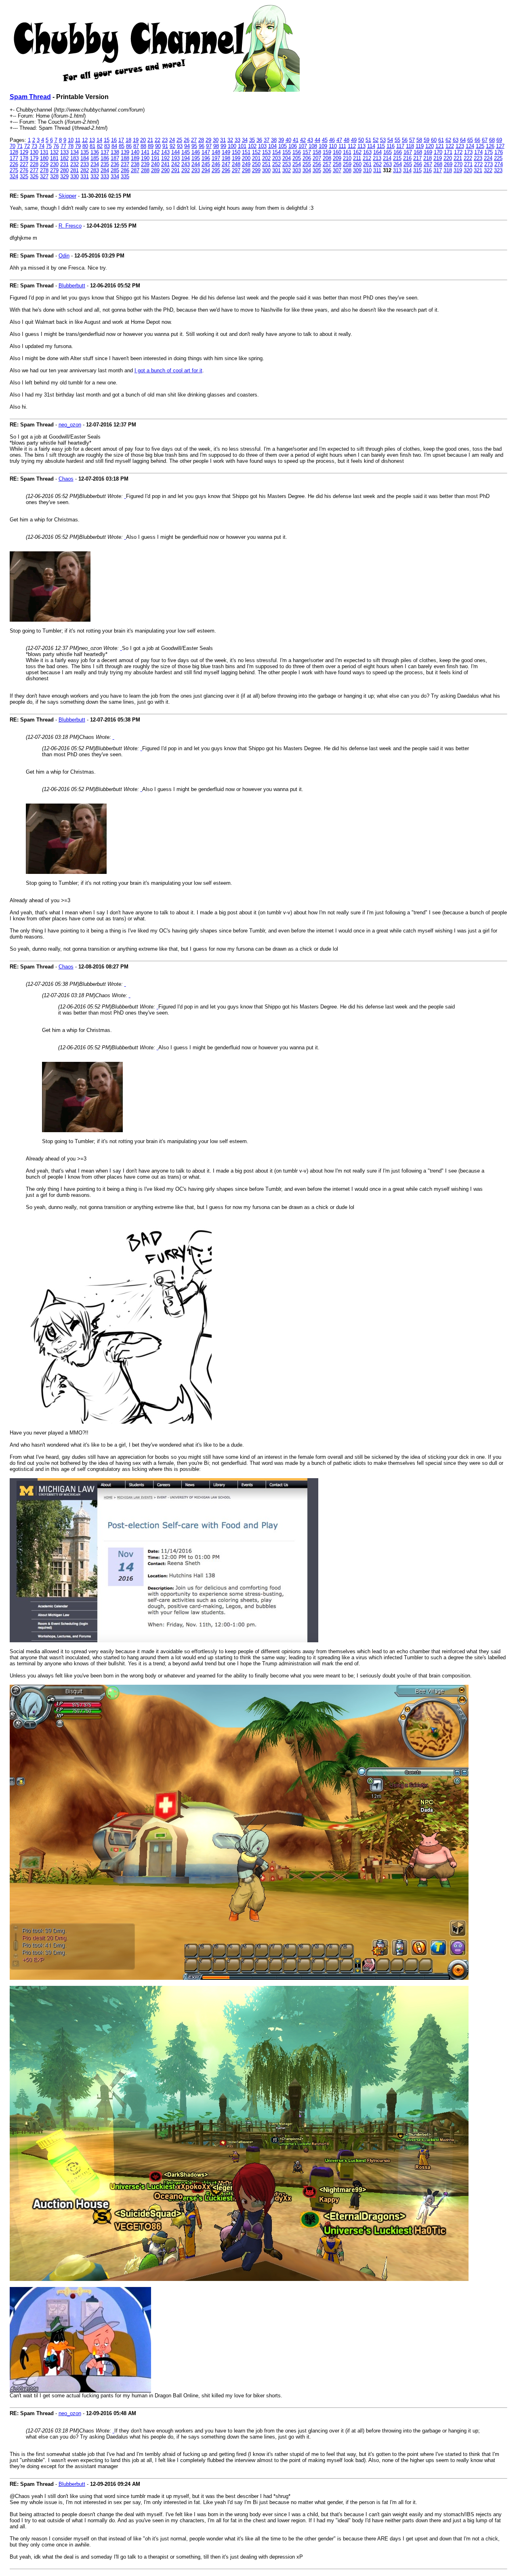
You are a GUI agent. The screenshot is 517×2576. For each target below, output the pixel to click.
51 (368, 140)
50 (361, 140)
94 (187, 146)
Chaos (66, 479)
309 (357, 170)
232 (75, 164)
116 (391, 146)
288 (145, 170)
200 (246, 158)
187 (115, 158)
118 (410, 146)
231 (64, 164)
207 (317, 158)
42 (303, 140)
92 (172, 146)
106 (293, 146)
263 (388, 164)
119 (420, 146)
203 (276, 158)
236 (115, 164)
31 (223, 140)
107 (303, 146)
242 (175, 164)
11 (78, 140)
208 (327, 158)
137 (105, 152)
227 (24, 164)
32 (230, 140)
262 (377, 164)
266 (418, 164)
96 (202, 146)
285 (115, 170)
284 (105, 170)
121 (440, 146)
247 (226, 164)
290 (165, 170)
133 (64, 152)
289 (155, 170)
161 (347, 152)
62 (448, 140)
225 (498, 158)
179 (34, 158)
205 (297, 158)
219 (438, 158)
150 (236, 152)
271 (468, 164)
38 (274, 140)
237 (125, 164)
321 (478, 170)
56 (405, 140)
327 (44, 176)
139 (125, 152)
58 (419, 140)
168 (418, 152)
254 (297, 164)
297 (236, 170)
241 (165, 164)
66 (477, 140)
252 (276, 164)
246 (216, 164)
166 (398, 152)
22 (158, 140)
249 (246, 164)
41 (296, 140)
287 (135, 170)
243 (186, 164)
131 (44, 152)
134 (75, 152)
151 (246, 152)
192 (165, 158)
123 (460, 146)
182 (64, 158)
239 (145, 164)
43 (310, 140)
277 (34, 170)
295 (216, 170)
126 (490, 146)
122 (450, 146)
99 (223, 146)
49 (354, 140)
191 (155, 158)
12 (85, 140)
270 (458, 164)
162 (357, 152)
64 (463, 140)
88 (143, 146)
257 (327, 164)
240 (155, 164)
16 (114, 140)
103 (262, 146)
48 (347, 140)
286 (125, 170)
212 (367, 158)
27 (194, 140)
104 (272, 146)
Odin (64, 256)
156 (297, 152)
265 (408, 164)
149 (226, 152)
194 (186, 158)
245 (206, 164)
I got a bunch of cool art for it (168, 370)
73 (34, 146)
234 (95, 164)
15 (107, 140)
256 (317, 164)
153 (266, 152)
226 (14, 164)
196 (206, 158)
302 (287, 170)
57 (412, 140)
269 (448, 164)
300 (266, 170)
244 (196, 164)
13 (92, 140)
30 (216, 140)
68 (492, 140)
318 (448, 170)
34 (245, 140)
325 (24, 176)
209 (337, 158)
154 (276, 152)
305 (317, 170)
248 (236, 164)
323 (498, 170)
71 (20, 146)
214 (387, 158)
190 (145, 158)
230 (54, 164)
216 (407, 158)
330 (75, 176)
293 (196, 170)
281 (75, 170)
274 (499, 164)
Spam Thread (30, 97)
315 (417, 170)
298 (246, 170)
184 (85, 158)
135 (85, 152)
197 (216, 158)
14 (99, 140)
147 (206, 152)
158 (317, 152)
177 (14, 158)
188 (125, 158)
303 (297, 170)
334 (115, 176)
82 (100, 146)
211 (357, 158)
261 (367, 164)
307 (337, 170)
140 (135, 152)
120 (430, 146)
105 (283, 146)
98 (216, 146)
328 (54, 176)
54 (390, 140)
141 (145, 152)
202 (266, 158)
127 (500, 146)
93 (180, 146)
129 (24, 152)
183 (75, 158)
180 (44, 158)
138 (115, 152)
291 (175, 170)
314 (407, 170)
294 (206, 170)
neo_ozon (70, 425)
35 (252, 140)
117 (400, 146)
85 (122, 146)
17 (121, 140)
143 (165, 152)
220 (448, 158)
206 (307, 158)
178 (24, 158)
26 (187, 140)
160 (337, 152)
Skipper (67, 196)
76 (56, 146)
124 (470, 146)
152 (256, 152)
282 (85, 170)
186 (105, 158)
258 (337, 164)
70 (13, 146)
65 (470, 140)
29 (208, 140)
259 (347, 164)
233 (85, 164)
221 (458, 158)
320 (468, 170)
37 (267, 140)
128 (14, 152)
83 (107, 146)
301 (276, 170)
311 (377, 170)
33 (237, 140)
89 (151, 146)
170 (438, 152)
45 (325, 140)
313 (397, 170)
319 (458, 170)
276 (24, 170)
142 (155, 152)
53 (383, 140)
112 (352, 146)
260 (357, 164)
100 (232, 146)
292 (186, 170)
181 (54, 158)
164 (377, 152)
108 (313, 146)
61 (441, 140)
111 (342, 146)
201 (256, 158)
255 (307, 164)
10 (71, 140)
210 (347, 158)
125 (480, 146)
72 (27, 146)
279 (54, 170)
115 (381, 146)
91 (165, 146)
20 (143, 140)
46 (332, 140)
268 (438, 164)
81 (92, 146)
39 (281, 140)
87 (136, 146)
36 (259, 140)
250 (256, 164)
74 (42, 146)
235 (105, 164)
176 (499, 152)
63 (456, 140)
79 (78, 146)
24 (172, 140)
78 (71, 146)
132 (54, 152)
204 (287, 158)
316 (428, 170)
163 (367, 152)
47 (339, 140)
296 (226, 170)
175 (489, 152)
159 (327, 152)
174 (478, 152)
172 (458, 152)
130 (34, 152)
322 (488, 170)
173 (468, 152)
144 (175, 152)
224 (488, 158)
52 (376, 140)
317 (438, 170)
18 (128, 140)
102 (252, 146)
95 (194, 146)
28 (201, 140)
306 (327, 170)
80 (85, 146)
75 (49, 146)
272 (478, 164)
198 (226, 158)
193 (175, 158)
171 (448, 152)
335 (125, 176)
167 (408, 152)
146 (196, 152)
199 (236, 158)
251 (266, 164)
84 (114, 146)
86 (129, 146)
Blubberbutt (72, 286)
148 (216, 152)
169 (428, 152)
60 (434, 140)
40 (288, 140)
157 (307, 152)
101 (242, 146)
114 (371, 146)
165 (388, 152)
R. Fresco (70, 226)
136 (95, 152)
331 (85, 176)
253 (287, 164)
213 (377, 158)
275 (14, 170)
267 (428, 164)
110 (333, 146)
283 (95, 170)
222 (468, 158)
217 (417, 158)
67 (485, 140)
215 (397, 158)
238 (135, 164)
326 (34, 176)
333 (105, 176)
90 (158, 146)
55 (397, 140)
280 (64, 170)
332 (95, 176)
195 (196, 158)
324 (14, 176)
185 (95, 158)
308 (347, 170)
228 (34, 164)
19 (136, 140)
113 (361, 146)
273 (489, 164)
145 (186, 152)
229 (44, 164)
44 (317, 140)
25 (179, 140)
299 (256, 170)
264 (398, 164)
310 (367, 170)
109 (323, 146)
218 (428, 158)
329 (64, 176)
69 (499, 140)
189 (135, 158)
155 (287, 152)
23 (165, 140)
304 (307, 170)
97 (209, 146)
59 (427, 140)
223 (478, 158)
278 (44, 170)
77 (63, 146)
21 (150, 140)
